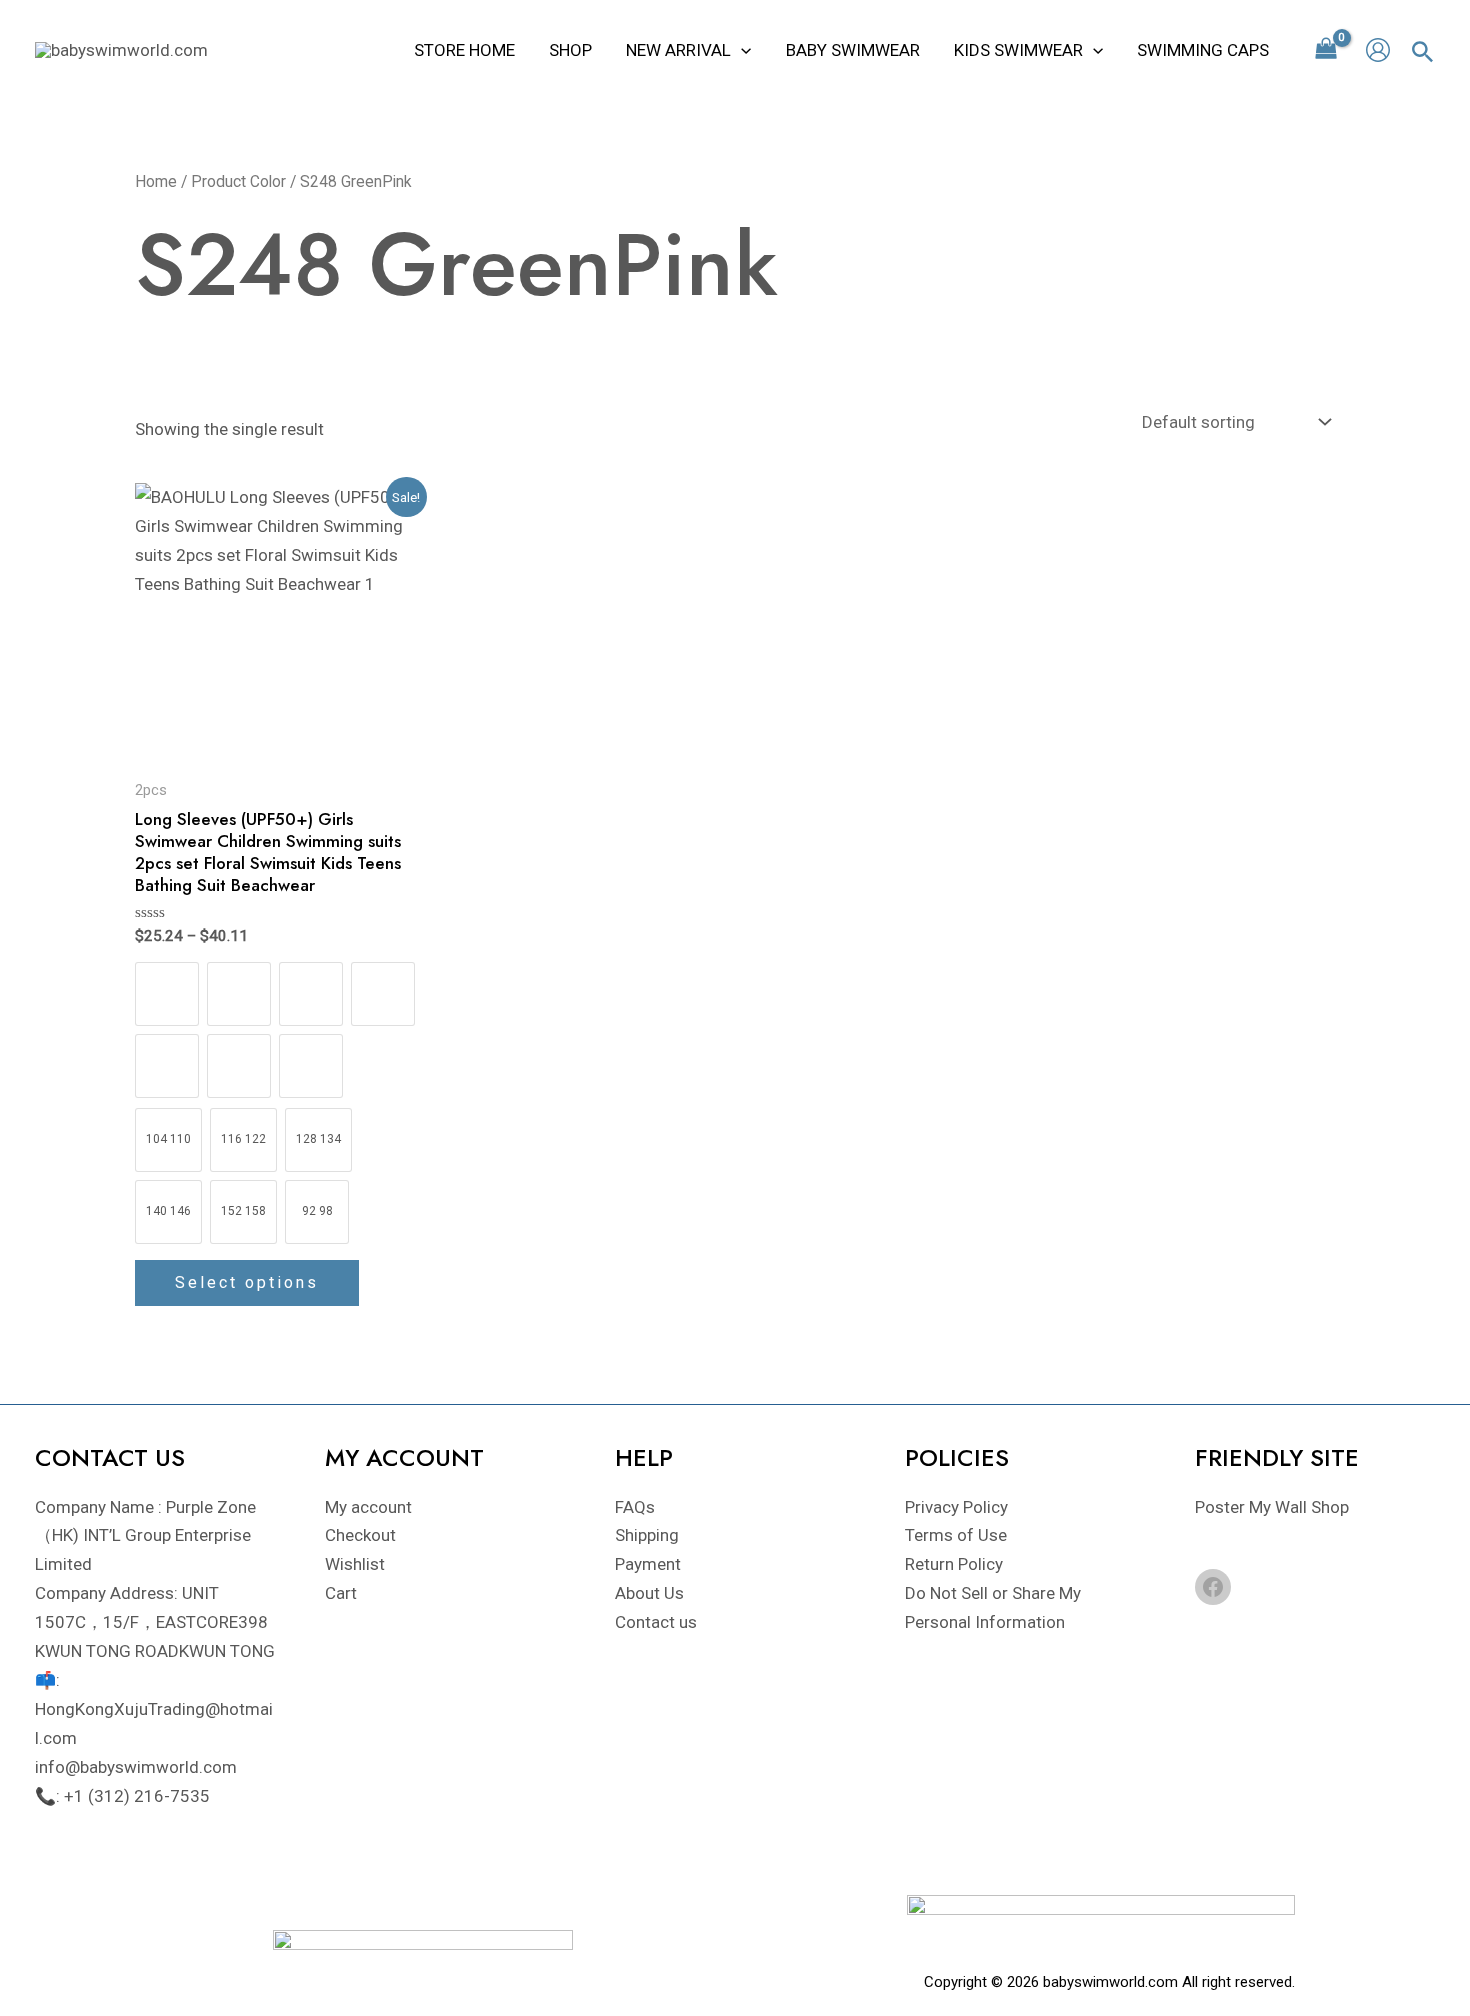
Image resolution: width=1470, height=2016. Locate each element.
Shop (570, 50)
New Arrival (678, 50)
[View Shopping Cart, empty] (1326, 50)
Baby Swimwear (853, 50)
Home (156, 181)
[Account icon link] (1378, 50)
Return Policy (954, 1564)
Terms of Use (956, 1535)
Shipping (647, 1535)
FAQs (635, 1507)
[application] (741, 50)
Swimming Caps (1203, 50)
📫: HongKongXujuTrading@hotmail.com (154, 1709)
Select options (247, 1282)
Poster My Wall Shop (1272, 1507)
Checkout (360, 1535)
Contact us (656, 1622)
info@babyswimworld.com (136, 1767)
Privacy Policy (956, 1507)
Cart (341, 1593)
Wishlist (355, 1564)
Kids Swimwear (1018, 50)
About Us (649, 1593)
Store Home (464, 50)
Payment (648, 1564)
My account (368, 1507)
